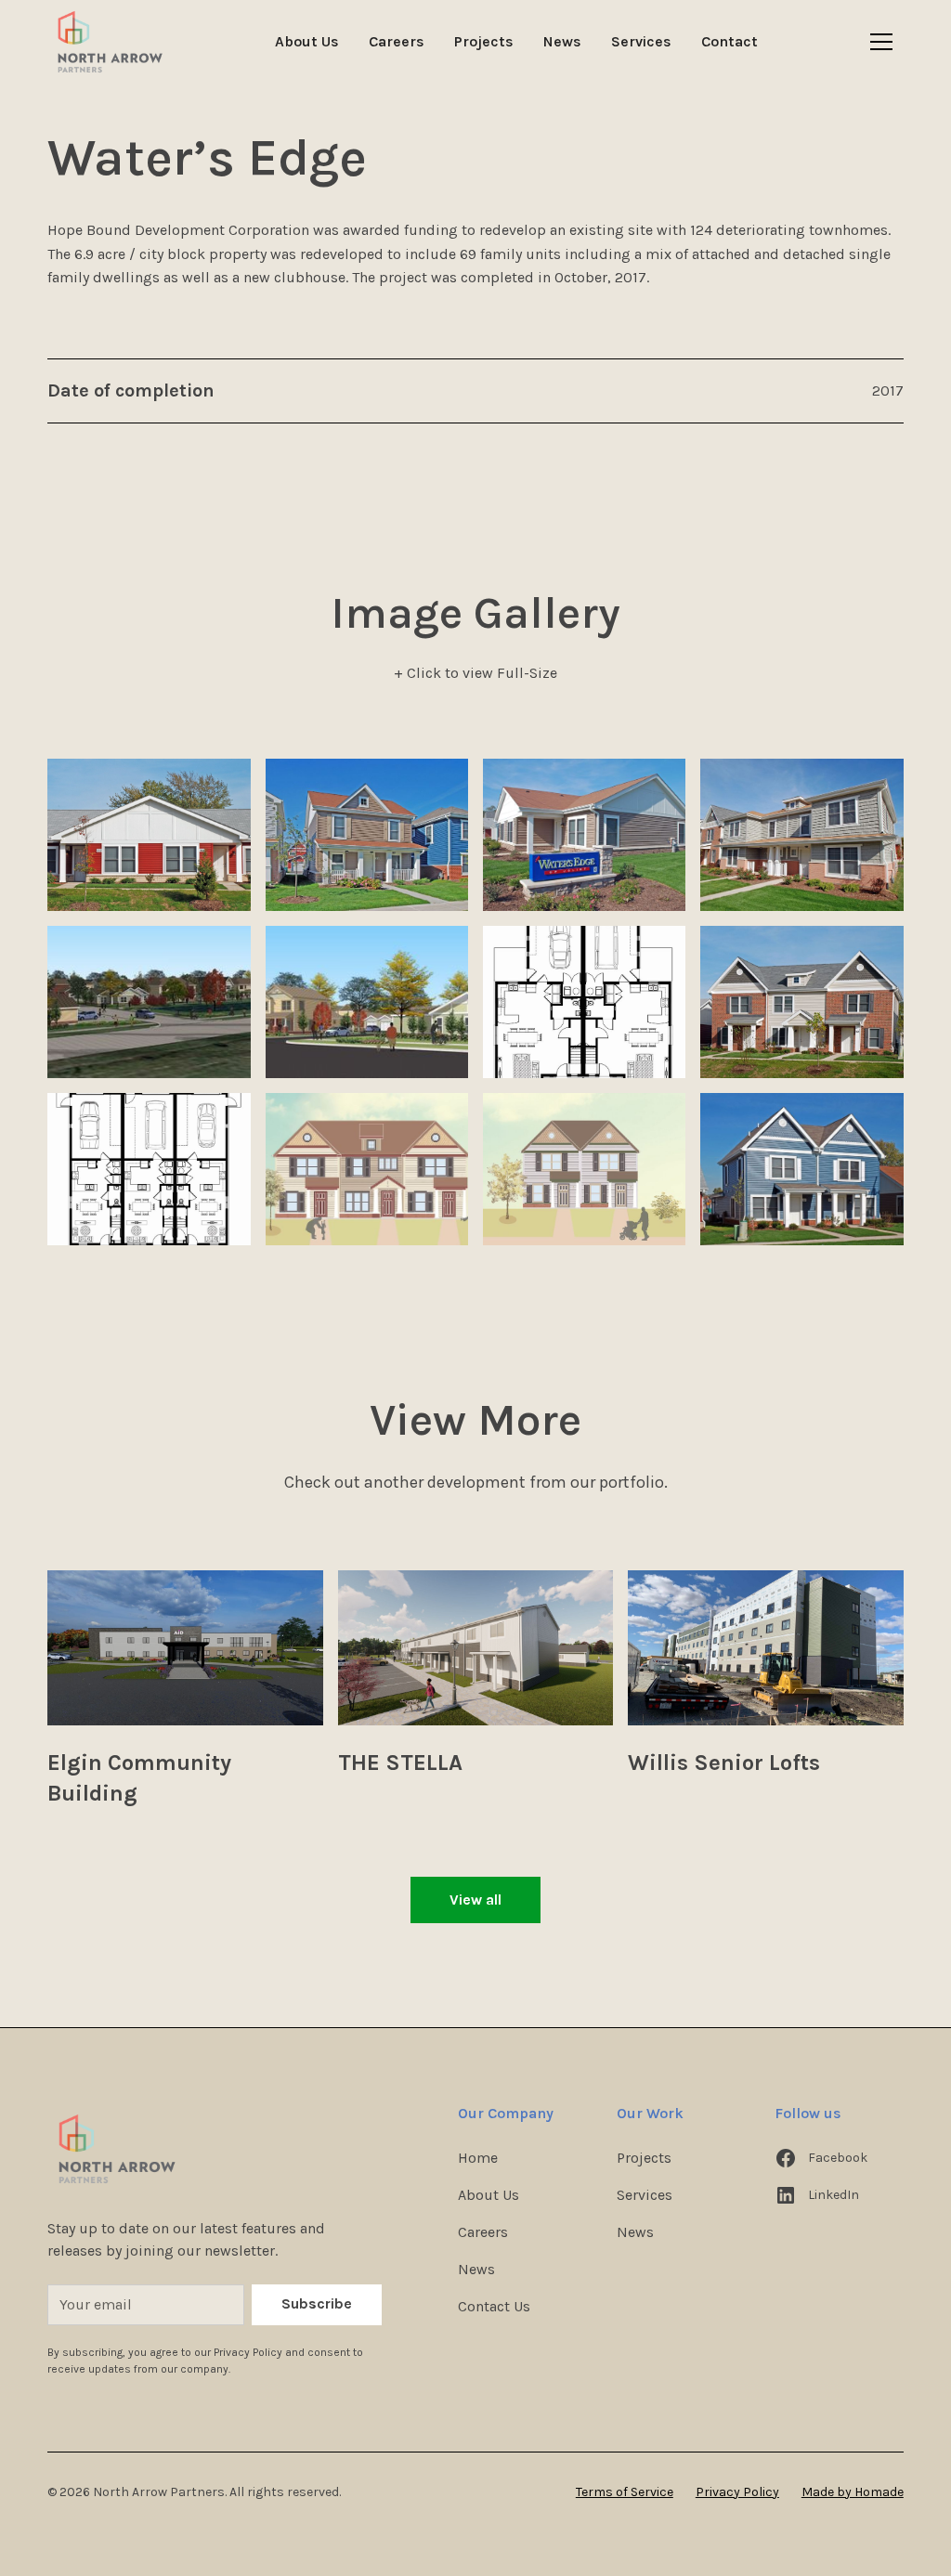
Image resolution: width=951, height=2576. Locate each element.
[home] (110, 42)
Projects (484, 41)
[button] (881, 42)
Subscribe (317, 2303)
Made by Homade (853, 2492)
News (562, 41)
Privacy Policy (737, 2492)
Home (478, 2158)
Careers (397, 41)
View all (475, 1899)
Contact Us (494, 2306)
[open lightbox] (149, 835)
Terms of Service (625, 2492)
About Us (307, 41)
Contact (730, 41)
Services (641, 41)
